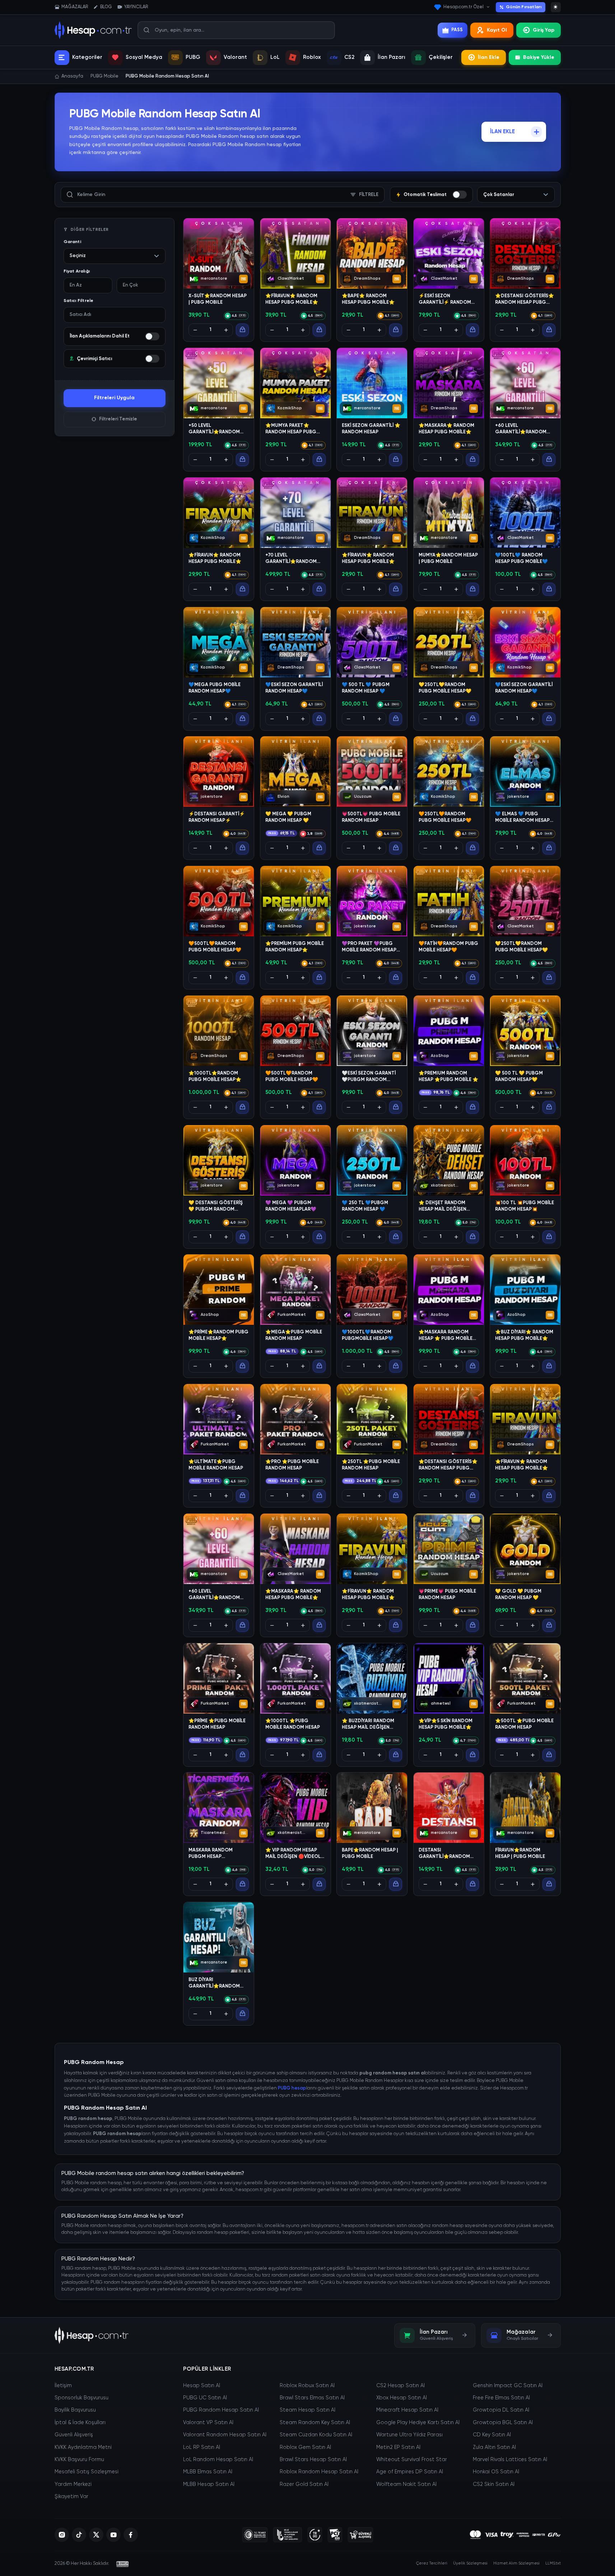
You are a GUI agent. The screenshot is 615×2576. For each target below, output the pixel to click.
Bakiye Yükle (539, 57)
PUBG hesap (292, 2088)
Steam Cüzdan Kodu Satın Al (316, 2435)
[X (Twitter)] (96, 2535)
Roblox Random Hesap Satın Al (319, 2472)
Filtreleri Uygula (114, 398)
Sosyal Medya (144, 57)
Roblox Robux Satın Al (307, 2386)
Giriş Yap (544, 30)
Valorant (235, 57)
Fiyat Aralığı (77, 271)
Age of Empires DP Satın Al (410, 2472)
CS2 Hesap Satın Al (400, 2386)
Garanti (72, 242)
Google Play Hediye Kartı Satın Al (418, 2423)
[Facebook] (131, 2535)
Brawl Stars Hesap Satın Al (313, 2460)
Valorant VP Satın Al (208, 2423)
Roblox (312, 57)
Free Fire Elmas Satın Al (501, 2398)
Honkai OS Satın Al (496, 2472)
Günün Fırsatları (524, 7)
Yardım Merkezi (73, 2484)
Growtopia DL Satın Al (501, 2410)
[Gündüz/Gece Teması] (556, 7)
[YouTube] (113, 2535)
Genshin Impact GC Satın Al (508, 2386)
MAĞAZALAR (75, 7)
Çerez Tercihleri (432, 2563)
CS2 (349, 57)
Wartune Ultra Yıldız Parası (409, 2435)
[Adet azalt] (195, 330)
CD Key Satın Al (492, 2435)
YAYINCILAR (136, 7)
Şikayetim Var (71, 2497)
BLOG (106, 7)
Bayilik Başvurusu (75, 2410)
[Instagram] (62, 2535)
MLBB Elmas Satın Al (208, 2472)
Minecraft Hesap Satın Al (407, 2410)
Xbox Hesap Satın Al (402, 2398)
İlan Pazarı (392, 57)
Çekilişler (441, 57)
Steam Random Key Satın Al (315, 2423)
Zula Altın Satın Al (494, 2447)
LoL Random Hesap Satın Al (218, 2460)
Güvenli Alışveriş (74, 2435)
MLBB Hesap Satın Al (209, 2484)
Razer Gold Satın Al (304, 2484)
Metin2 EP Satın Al (398, 2447)
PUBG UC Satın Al (205, 2398)
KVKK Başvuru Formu (79, 2460)
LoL (275, 57)
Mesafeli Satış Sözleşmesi (87, 2472)
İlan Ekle (489, 57)
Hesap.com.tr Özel (463, 7)
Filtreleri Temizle (118, 419)
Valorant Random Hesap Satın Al (225, 2435)
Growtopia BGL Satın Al (503, 2423)
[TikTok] (79, 2535)
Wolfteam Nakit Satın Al (406, 2484)
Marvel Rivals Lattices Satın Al (510, 2460)
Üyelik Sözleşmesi (470, 2563)
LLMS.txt (553, 2563)
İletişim (63, 2386)
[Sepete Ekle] (242, 330)
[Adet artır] (226, 330)
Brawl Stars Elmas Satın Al (312, 2398)
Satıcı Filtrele (79, 301)
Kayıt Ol (497, 30)
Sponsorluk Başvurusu (81, 2398)
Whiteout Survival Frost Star (412, 2460)
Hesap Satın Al (202, 2386)
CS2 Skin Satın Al (494, 2484)
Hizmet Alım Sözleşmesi (516, 2563)
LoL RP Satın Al (202, 2447)
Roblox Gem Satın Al (305, 2447)
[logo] (92, 2335)
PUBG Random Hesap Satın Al (221, 2410)
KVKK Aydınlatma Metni (83, 2447)
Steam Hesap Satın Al (307, 2410)
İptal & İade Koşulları (80, 2423)
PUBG (193, 57)
